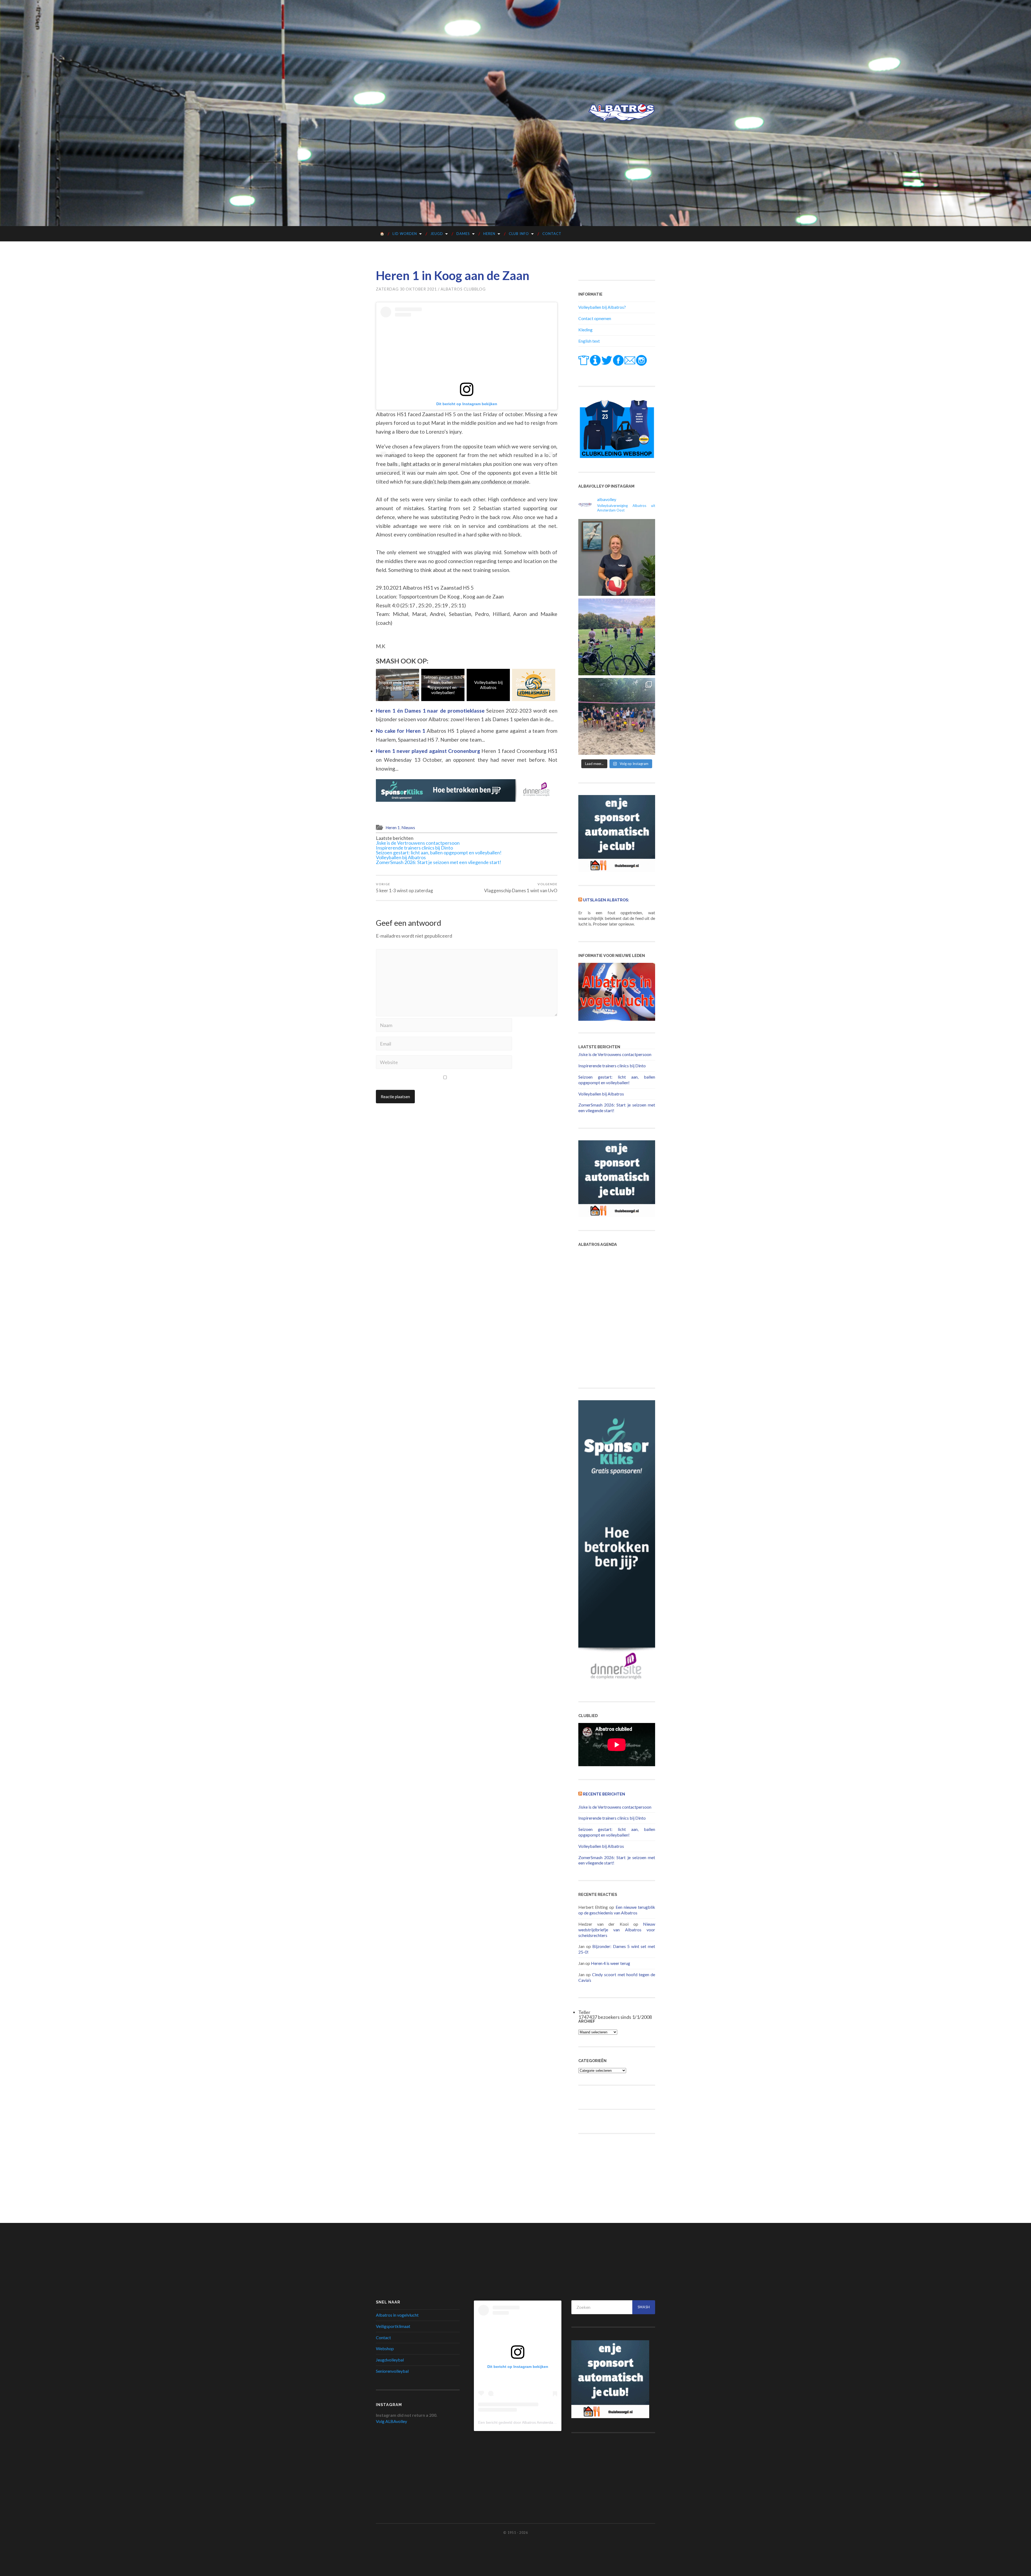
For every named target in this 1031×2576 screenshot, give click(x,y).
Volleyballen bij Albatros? (602, 307)
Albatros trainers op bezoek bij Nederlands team (443, 685)
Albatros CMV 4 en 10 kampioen (534, 685)
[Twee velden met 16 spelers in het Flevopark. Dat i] (617, 637)
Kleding (585, 330)
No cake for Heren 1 (401, 731)
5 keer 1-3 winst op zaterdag (404, 888)
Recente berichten (604, 1794)
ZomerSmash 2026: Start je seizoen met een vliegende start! (398, 685)
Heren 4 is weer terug (611, 1963)
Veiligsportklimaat (393, 2326)
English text (589, 341)
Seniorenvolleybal (392, 2371)
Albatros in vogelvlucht (397, 2315)
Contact (552, 234)
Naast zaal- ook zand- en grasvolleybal (488, 685)
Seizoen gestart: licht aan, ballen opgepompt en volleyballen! (439, 852)
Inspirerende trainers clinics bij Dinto (414, 848)
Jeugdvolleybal (390, 2360)
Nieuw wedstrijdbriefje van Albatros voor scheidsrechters (617, 1930)
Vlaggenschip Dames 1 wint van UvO (521, 888)
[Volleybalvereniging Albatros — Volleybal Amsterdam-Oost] (622, 113)
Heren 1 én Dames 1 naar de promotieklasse (431, 711)
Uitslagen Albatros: (606, 900)
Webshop (385, 2348)
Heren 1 (393, 828)
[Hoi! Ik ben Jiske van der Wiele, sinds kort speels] (617, 557)
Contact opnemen (595, 318)
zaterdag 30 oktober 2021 (406, 289)
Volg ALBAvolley (391, 2421)
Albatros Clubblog (463, 289)
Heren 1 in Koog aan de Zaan (453, 275)
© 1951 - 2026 (515, 2533)
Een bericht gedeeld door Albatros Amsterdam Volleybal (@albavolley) (538, 2422)
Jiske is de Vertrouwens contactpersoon (418, 843)
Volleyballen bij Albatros (401, 857)
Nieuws (408, 828)
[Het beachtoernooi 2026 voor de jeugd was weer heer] (617, 716)
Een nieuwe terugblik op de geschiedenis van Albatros (617, 1910)
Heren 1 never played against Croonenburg (429, 751)
